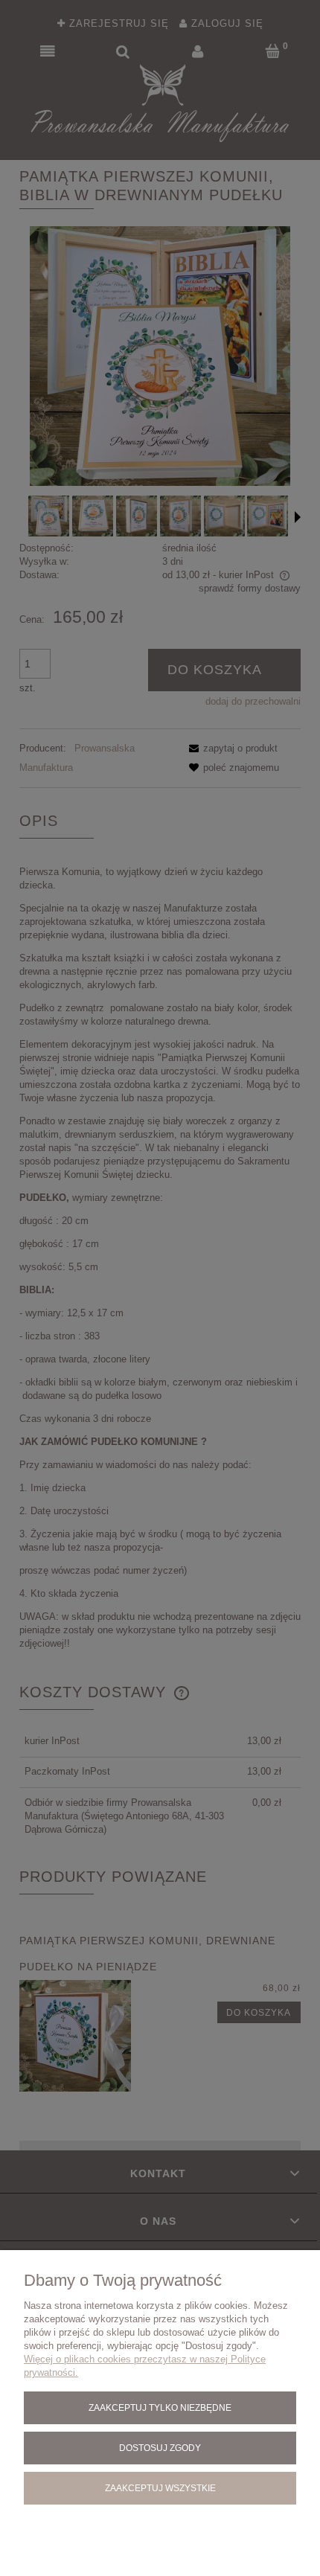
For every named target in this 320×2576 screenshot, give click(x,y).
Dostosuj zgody (160, 2448)
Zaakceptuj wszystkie (160, 2488)
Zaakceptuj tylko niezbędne (160, 2407)
